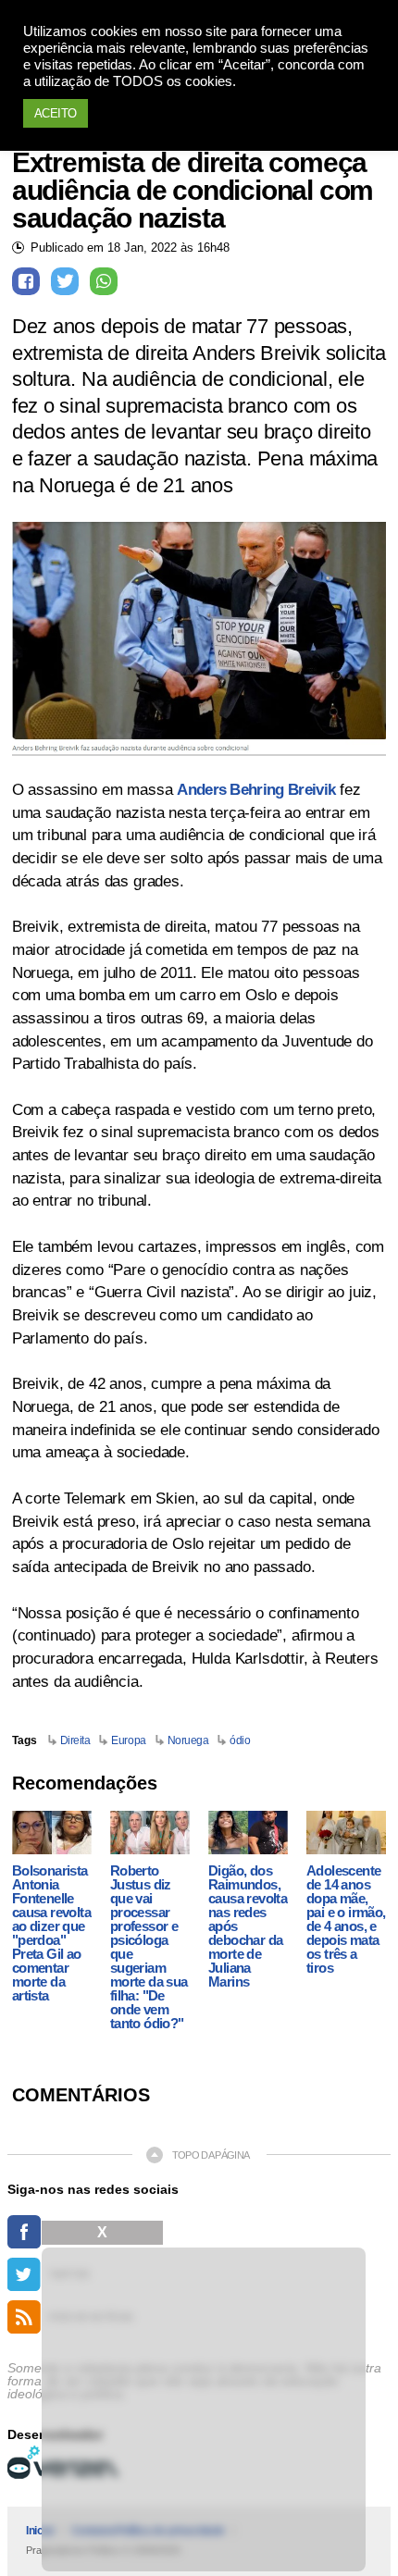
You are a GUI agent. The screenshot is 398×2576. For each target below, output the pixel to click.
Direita (75, 1740)
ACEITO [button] (56, 113)
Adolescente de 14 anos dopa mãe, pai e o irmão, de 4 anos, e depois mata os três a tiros (346, 1919)
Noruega (188, 1740)
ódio (240, 1740)
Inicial (40, 2531)
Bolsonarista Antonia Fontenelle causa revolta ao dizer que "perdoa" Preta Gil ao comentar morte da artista (51, 1933)
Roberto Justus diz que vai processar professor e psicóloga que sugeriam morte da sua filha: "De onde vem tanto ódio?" (149, 1947)
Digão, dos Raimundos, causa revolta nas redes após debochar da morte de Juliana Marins (248, 1926)
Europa (128, 1740)
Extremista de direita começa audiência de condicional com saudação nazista (193, 191)
